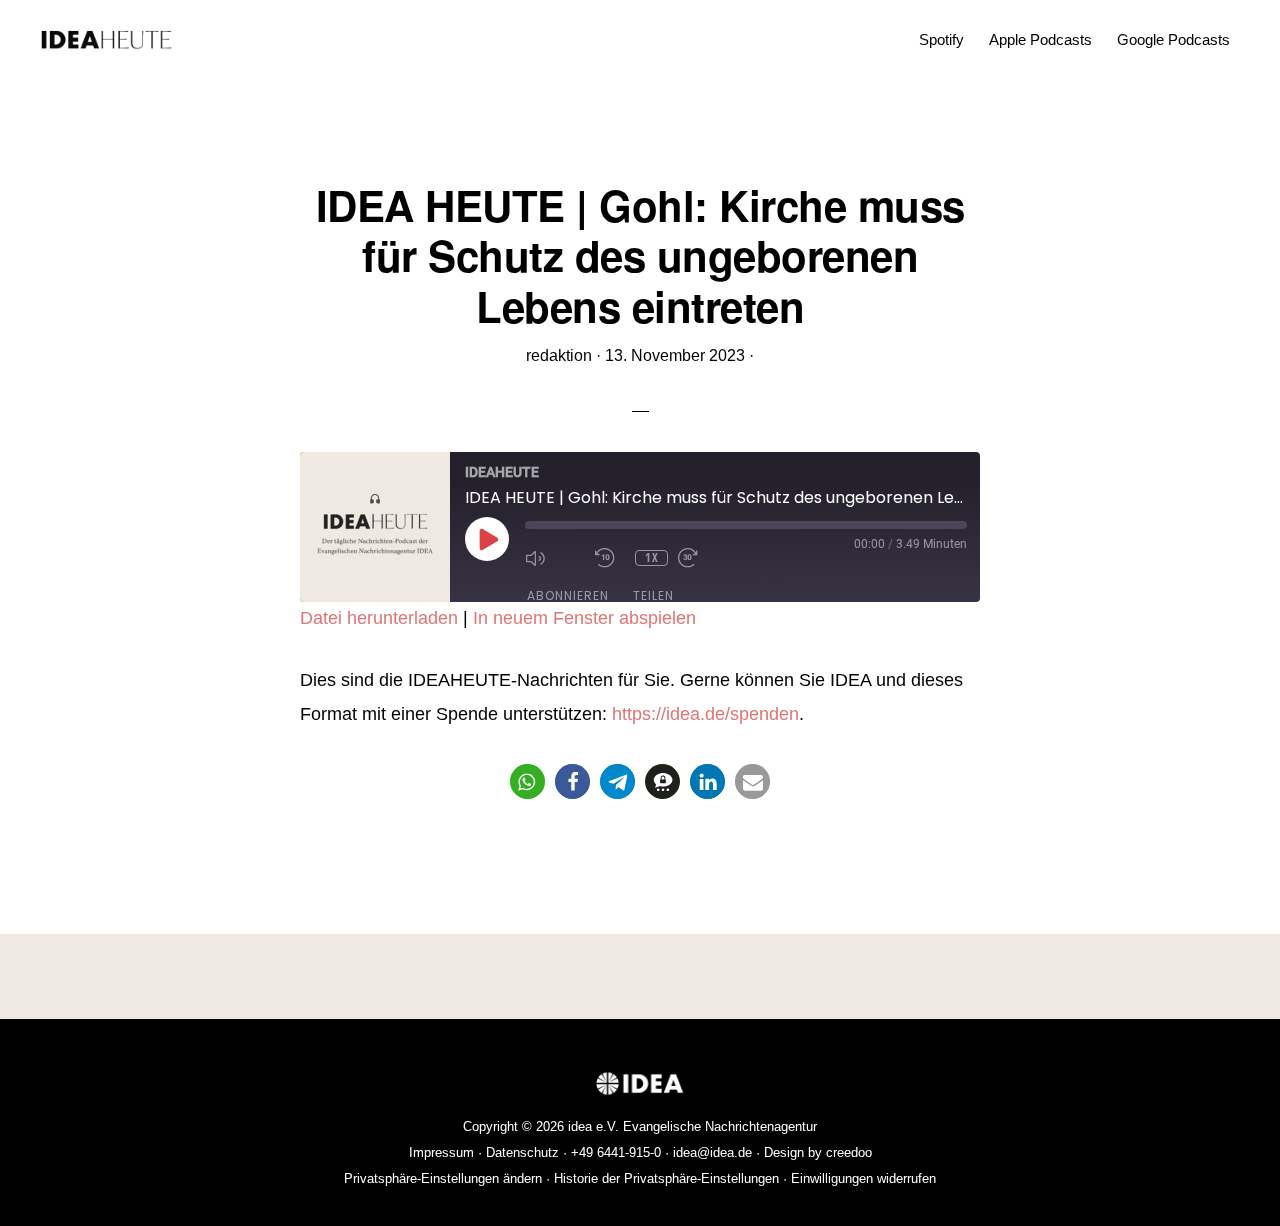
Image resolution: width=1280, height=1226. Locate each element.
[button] (527, 781)
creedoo (849, 1152)
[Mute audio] (555, 558)
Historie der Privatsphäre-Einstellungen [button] (666, 1178)
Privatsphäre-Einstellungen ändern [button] (443, 1178)
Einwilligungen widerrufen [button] (863, 1178)
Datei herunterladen (379, 618)
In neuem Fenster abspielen (584, 618)
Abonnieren (568, 595)
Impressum (441, 1152)
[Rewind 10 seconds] (610, 558)
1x (652, 558)
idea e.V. (593, 1126)
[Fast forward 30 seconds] (708, 558)
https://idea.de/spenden (705, 714)
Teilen (653, 595)
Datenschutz (522, 1152)
